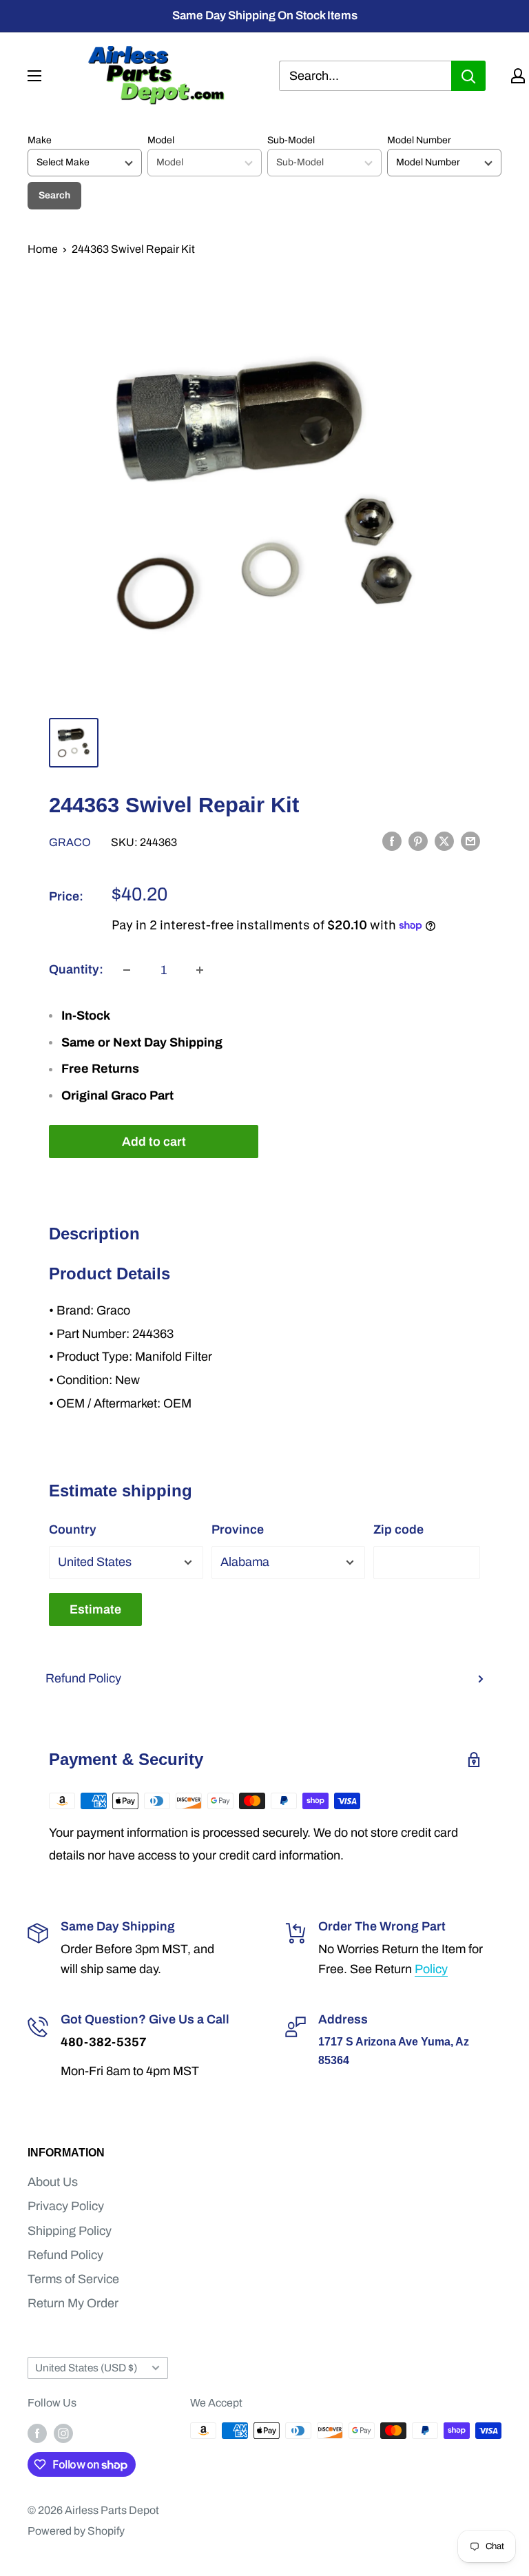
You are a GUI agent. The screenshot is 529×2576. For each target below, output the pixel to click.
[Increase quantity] (200, 970)
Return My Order (73, 2303)
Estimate (95, 1609)
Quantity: (76, 969)
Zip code (398, 1529)
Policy (431, 1969)
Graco (70, 842)
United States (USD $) (86, 2368)
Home (43, 249)
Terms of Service (73, 2279)
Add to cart (154, 1142)
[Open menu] (34, 76)
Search (54, 195)
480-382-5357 (104, 2042)
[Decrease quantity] (127, 970)
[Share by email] (470, 841)
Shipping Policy (70, 2231)
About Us (53, 2182)
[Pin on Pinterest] (418, 841)
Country (73, 1529)
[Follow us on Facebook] (37, 2433)
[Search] (468, 76)
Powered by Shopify (76, 2531)
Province (238, 1529)
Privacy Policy (66, 2206)
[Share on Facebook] (392, 841)
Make (40, 140)
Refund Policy (83, 1678)
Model (161, 140)
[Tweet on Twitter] (444, 841)
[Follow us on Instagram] (63, 2433)
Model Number (419, 140)
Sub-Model (291, 140)
